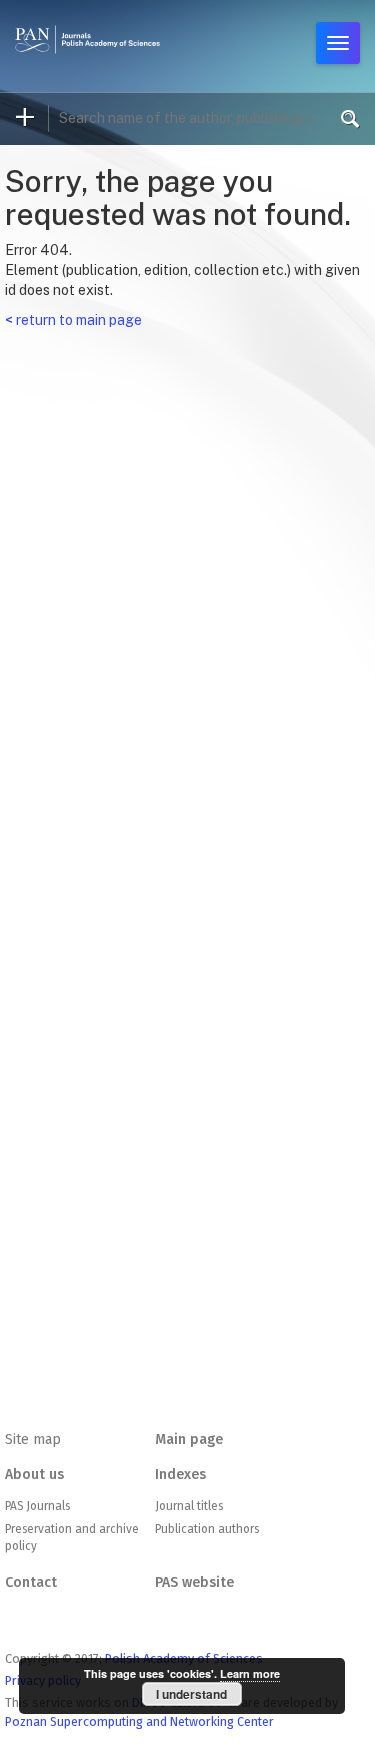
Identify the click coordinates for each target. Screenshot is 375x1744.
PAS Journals (37, 1506)
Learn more (250, 1673)
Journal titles (189, 1506)
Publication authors (207, 1529)
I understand (191, 1694)
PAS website (194, 1582)
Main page (189, 1439)
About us (34, 1474)
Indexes (180, 1474)
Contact (31, 1582)
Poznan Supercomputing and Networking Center (139, 1721)
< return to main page (73, 320)
